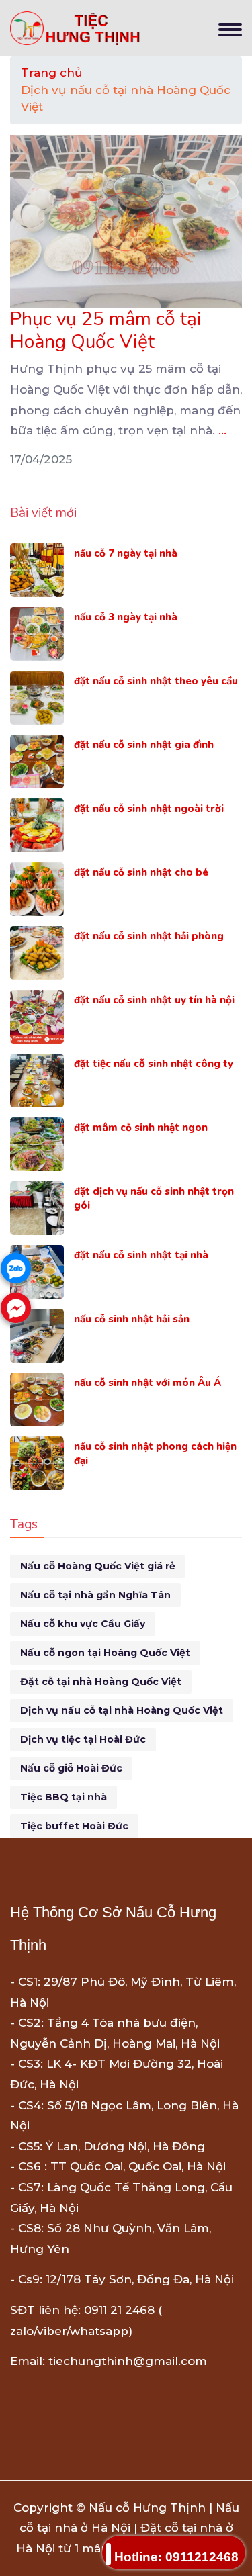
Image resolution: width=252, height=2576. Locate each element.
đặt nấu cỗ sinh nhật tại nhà (141, 1255)
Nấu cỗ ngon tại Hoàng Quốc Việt (105, 1653)
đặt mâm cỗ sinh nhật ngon (141, 1128)
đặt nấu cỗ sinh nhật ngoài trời (149, 809)
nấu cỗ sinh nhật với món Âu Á (148, 1383)
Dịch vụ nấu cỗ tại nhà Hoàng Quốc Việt (122, 1710)
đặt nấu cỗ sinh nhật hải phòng (149, 936)
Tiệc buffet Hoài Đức (74, 1826)
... (222, 430)
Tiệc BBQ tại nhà (64, 1797)
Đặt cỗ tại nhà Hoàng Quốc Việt (101, 1682)
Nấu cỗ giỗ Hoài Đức (71, 1768)
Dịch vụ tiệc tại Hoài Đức (83, 1739)
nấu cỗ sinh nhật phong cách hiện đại (155, 1454)
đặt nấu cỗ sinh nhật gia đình (144, 745)
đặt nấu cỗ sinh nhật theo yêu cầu (156, 681)
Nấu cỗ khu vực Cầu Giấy (83, 1624)
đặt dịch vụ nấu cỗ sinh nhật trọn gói (154, 1198)
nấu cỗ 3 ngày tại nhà (126, 617)
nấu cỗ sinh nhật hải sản (132, 1319)
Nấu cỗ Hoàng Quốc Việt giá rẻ (98, 1566)
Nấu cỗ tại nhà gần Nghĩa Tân (95, 1595)
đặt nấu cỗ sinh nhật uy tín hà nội (154, 1000)
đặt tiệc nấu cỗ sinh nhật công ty (154, 1064)
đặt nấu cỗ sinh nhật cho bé (141, 872)
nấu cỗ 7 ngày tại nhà (126, 553)
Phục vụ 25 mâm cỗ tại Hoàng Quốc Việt (106, 330)
